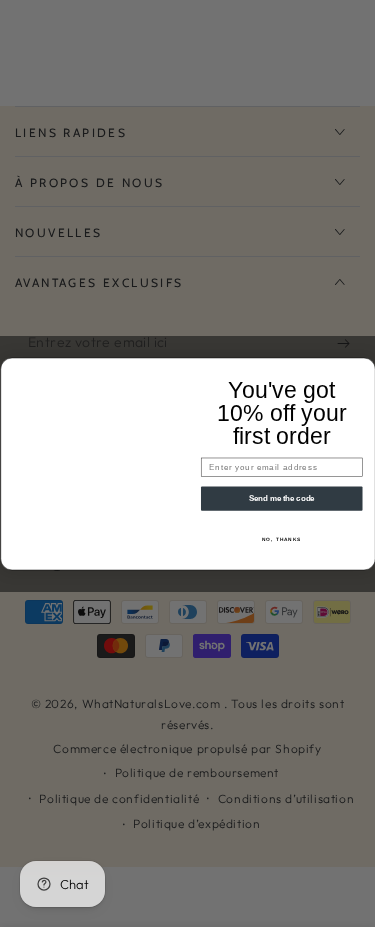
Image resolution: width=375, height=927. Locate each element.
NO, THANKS (281, 538)
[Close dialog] (365, 368)
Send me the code (281, 498)
